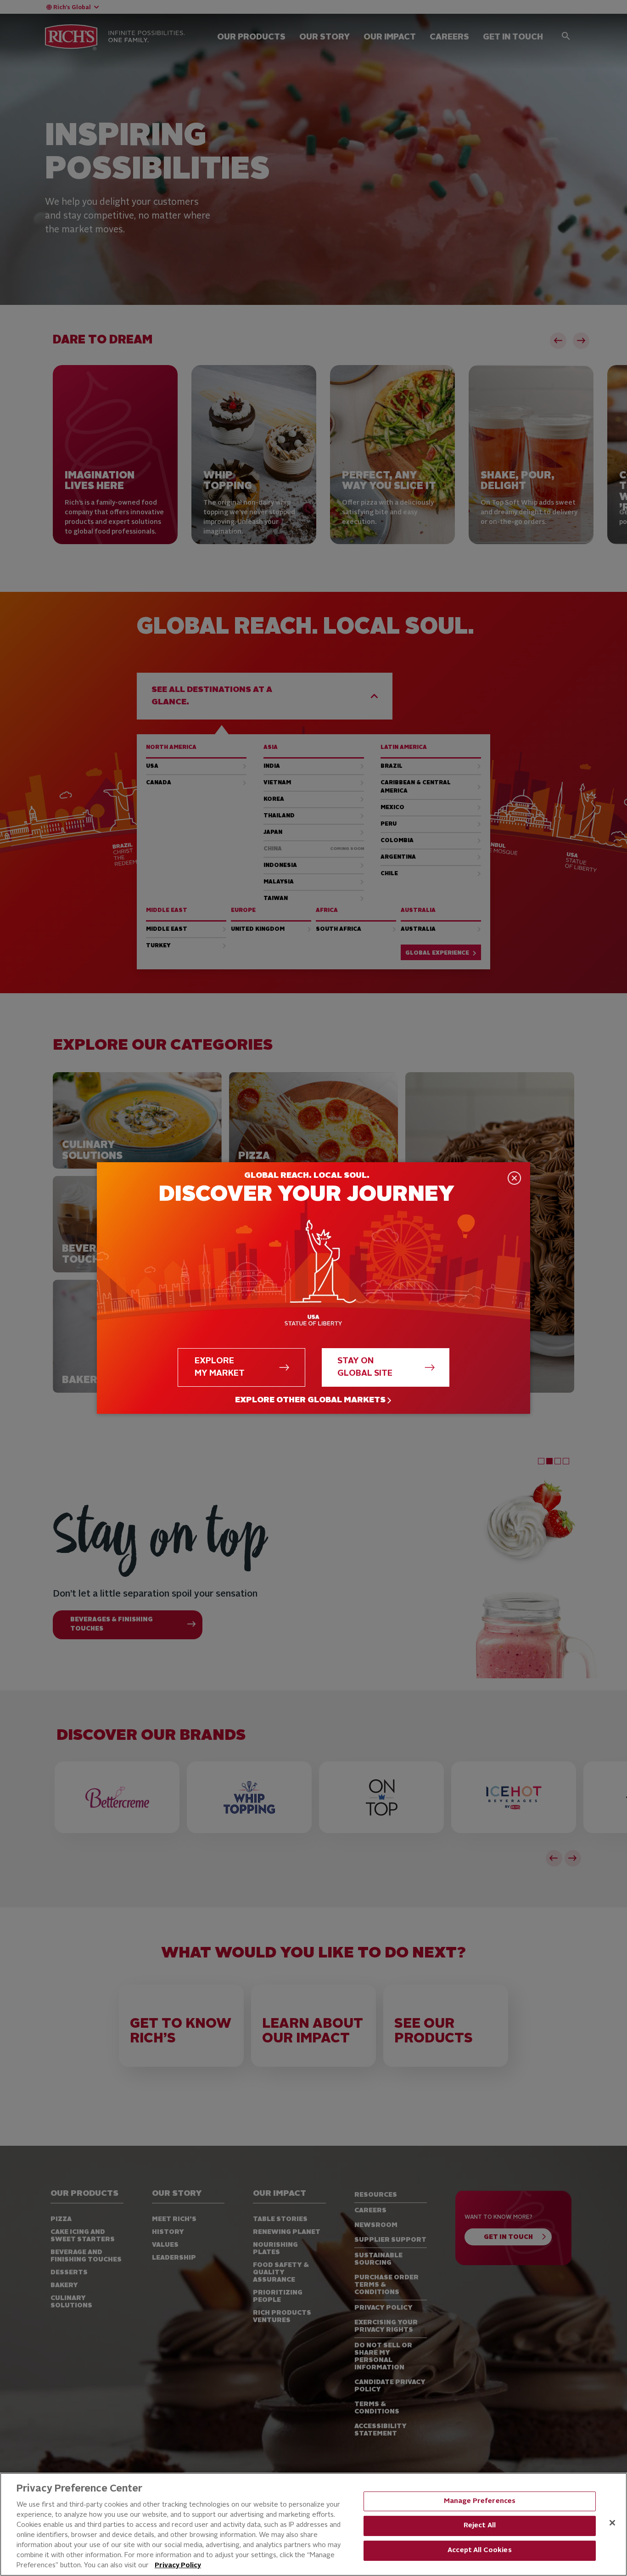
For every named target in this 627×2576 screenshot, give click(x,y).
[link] (313, 1400)
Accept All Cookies (480, 2551)
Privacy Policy (178, 2566)
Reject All (480, 2526)
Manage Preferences (480, 2501)
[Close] (612, 2523)
